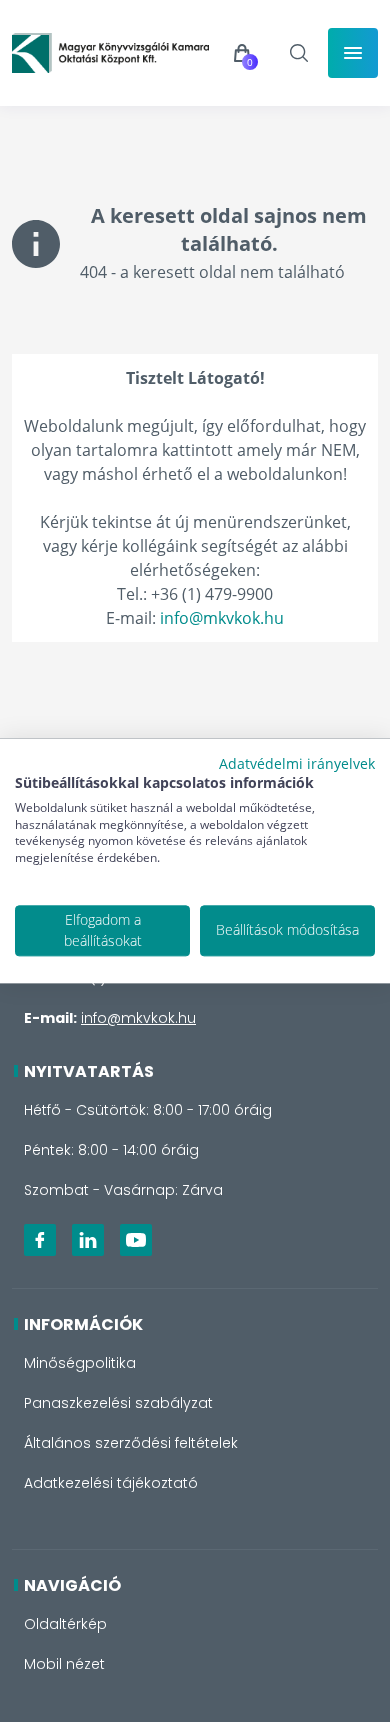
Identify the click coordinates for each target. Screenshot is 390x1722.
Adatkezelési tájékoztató (111, 1483)
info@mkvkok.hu (222, 618)
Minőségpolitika (80, 1363)
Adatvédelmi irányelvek (297, 763)
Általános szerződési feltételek (131, 1443)
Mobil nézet (64, 1664)
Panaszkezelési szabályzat (118, 1403)
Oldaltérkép (65, 1624)
